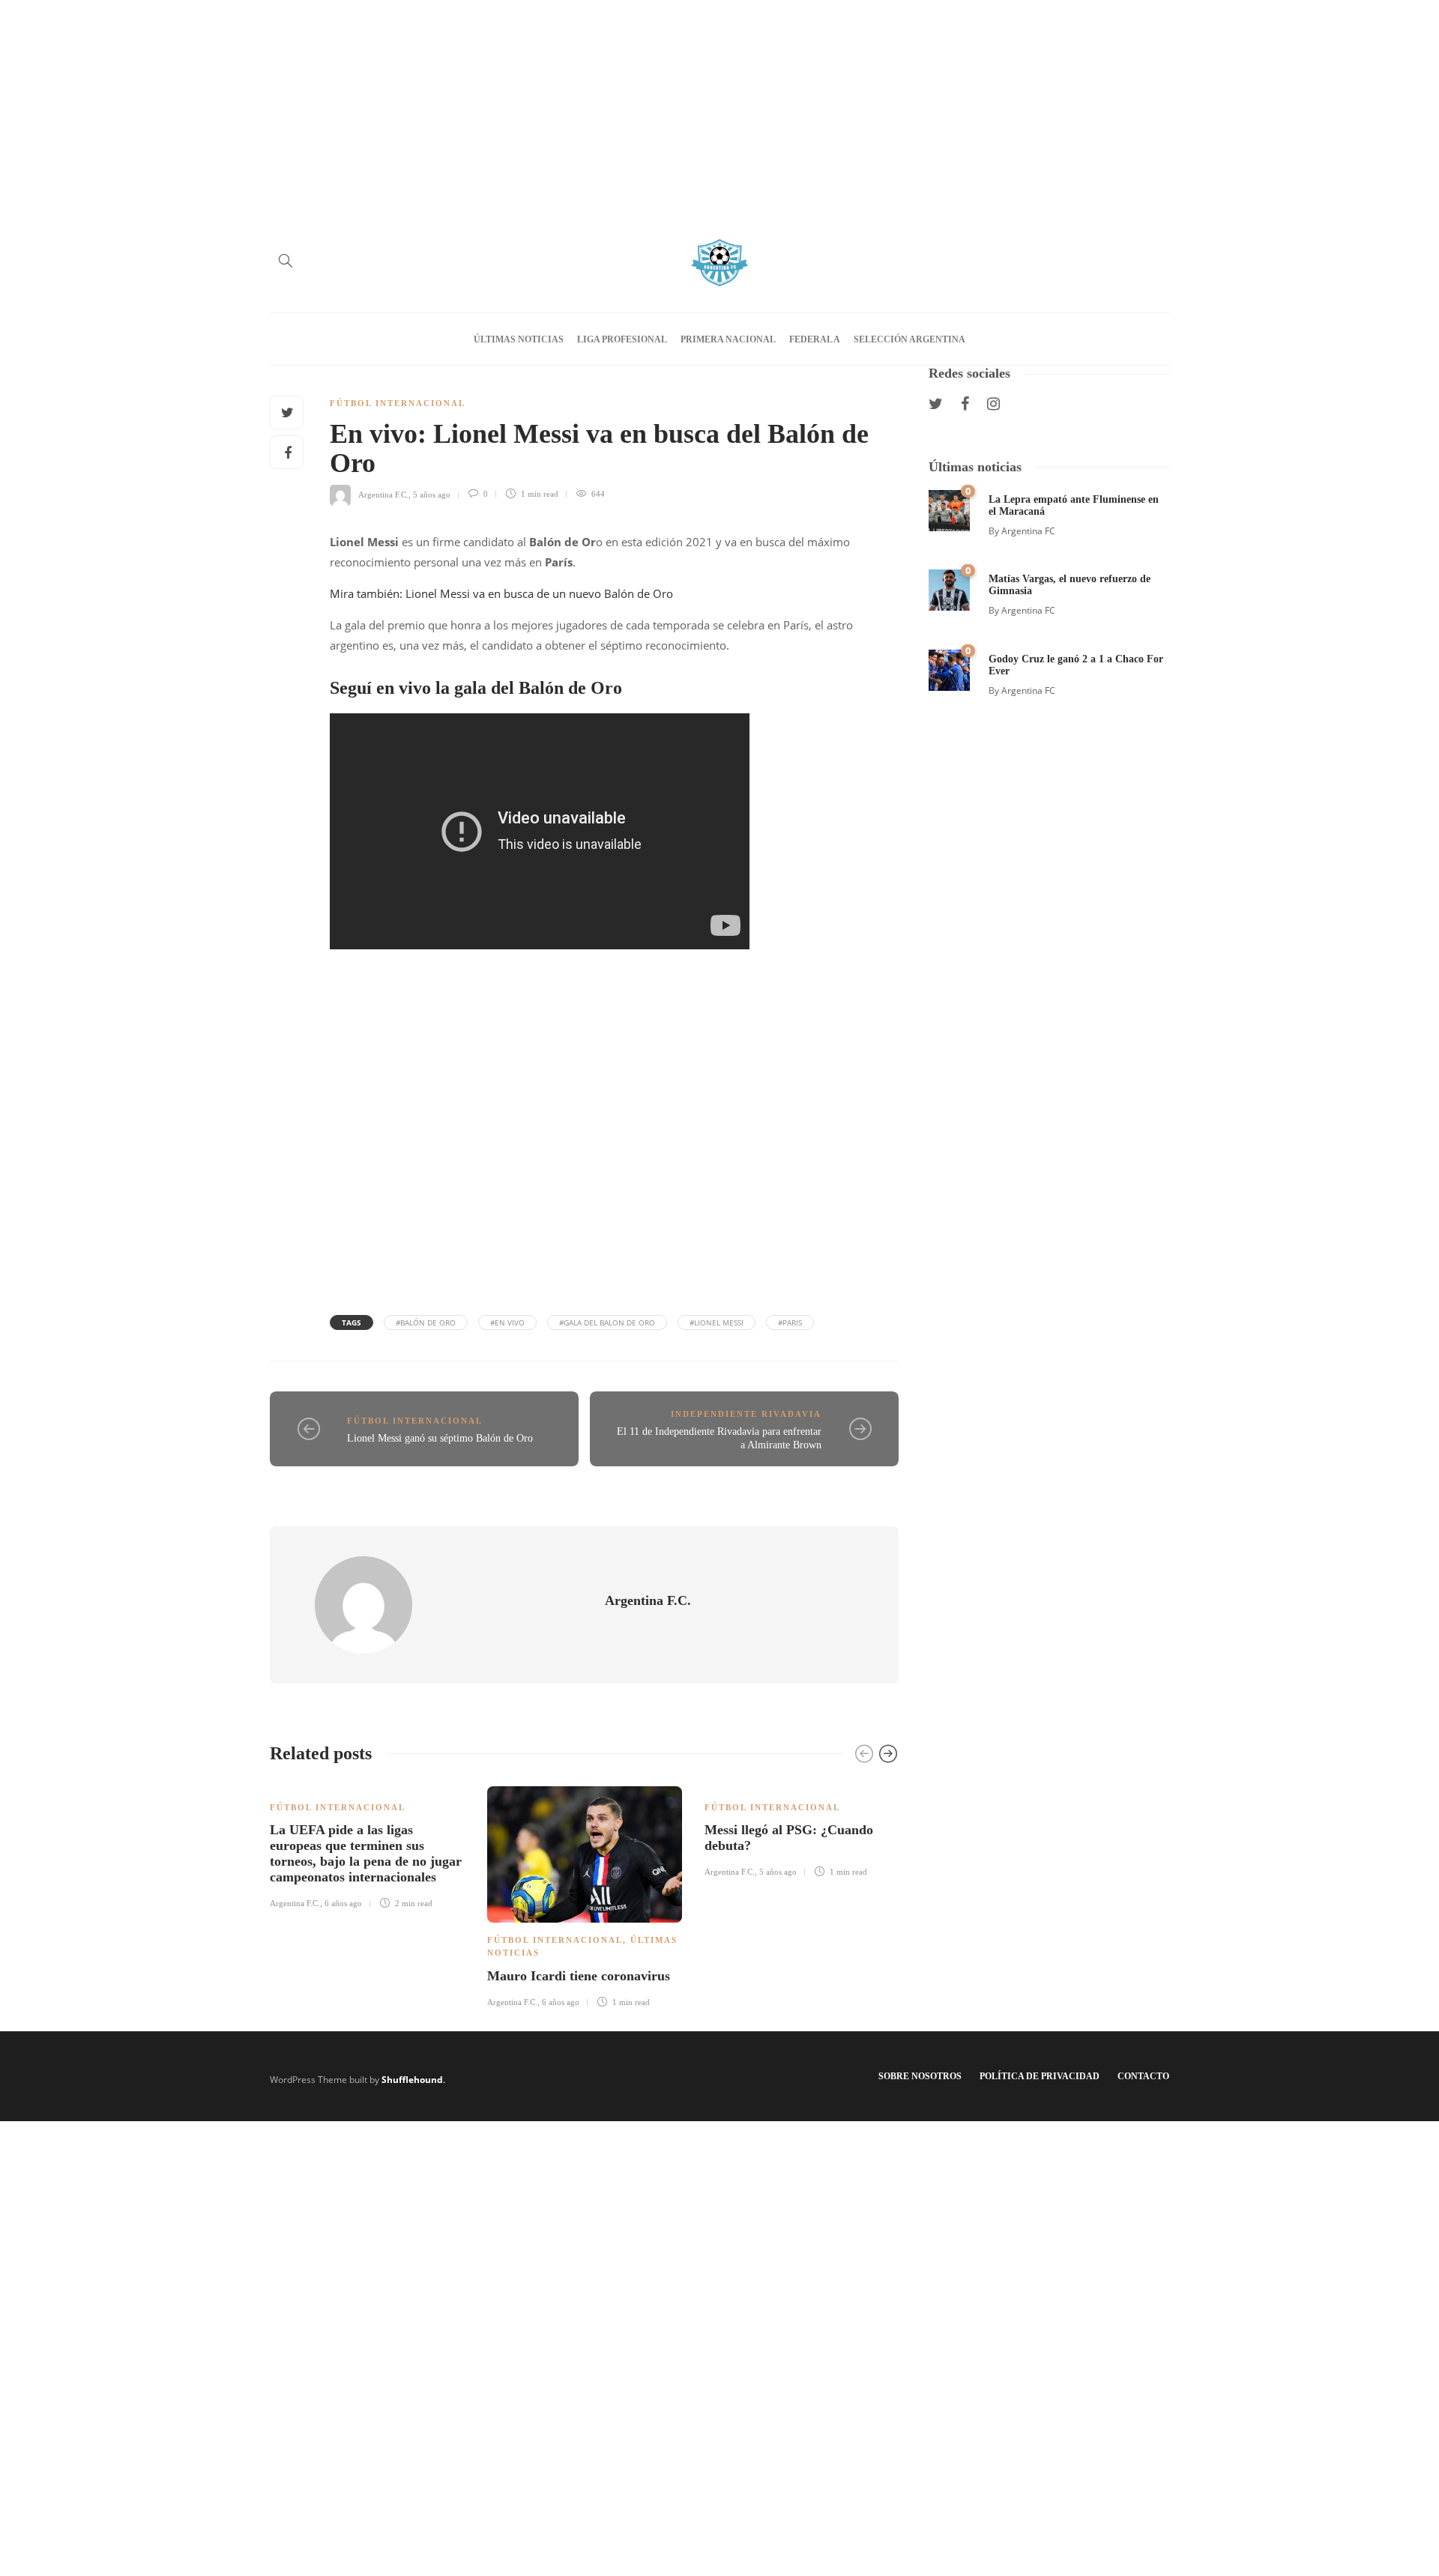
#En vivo (507, 1322)
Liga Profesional (622, 339)
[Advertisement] (719, 105)
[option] (367, 1845)
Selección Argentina (909, 339)
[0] (949, 509)
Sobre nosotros (920, 2076)
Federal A (815, 339)
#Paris (790, 1322)
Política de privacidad (1040, 2076)
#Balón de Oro (426, 1322)
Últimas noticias (519, 339)
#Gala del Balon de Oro (607, 1322)
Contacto (1143, 2076)
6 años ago (343, 1903)
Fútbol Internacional (398, 403)
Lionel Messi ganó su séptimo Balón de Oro (440, 1438)
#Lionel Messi (717, 1322)
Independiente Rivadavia (746, 1414)
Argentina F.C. (383, 494)
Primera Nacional (728, 339)
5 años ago (432, 494)
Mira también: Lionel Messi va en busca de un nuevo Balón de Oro (501, 593)
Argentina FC (1028, 531)
